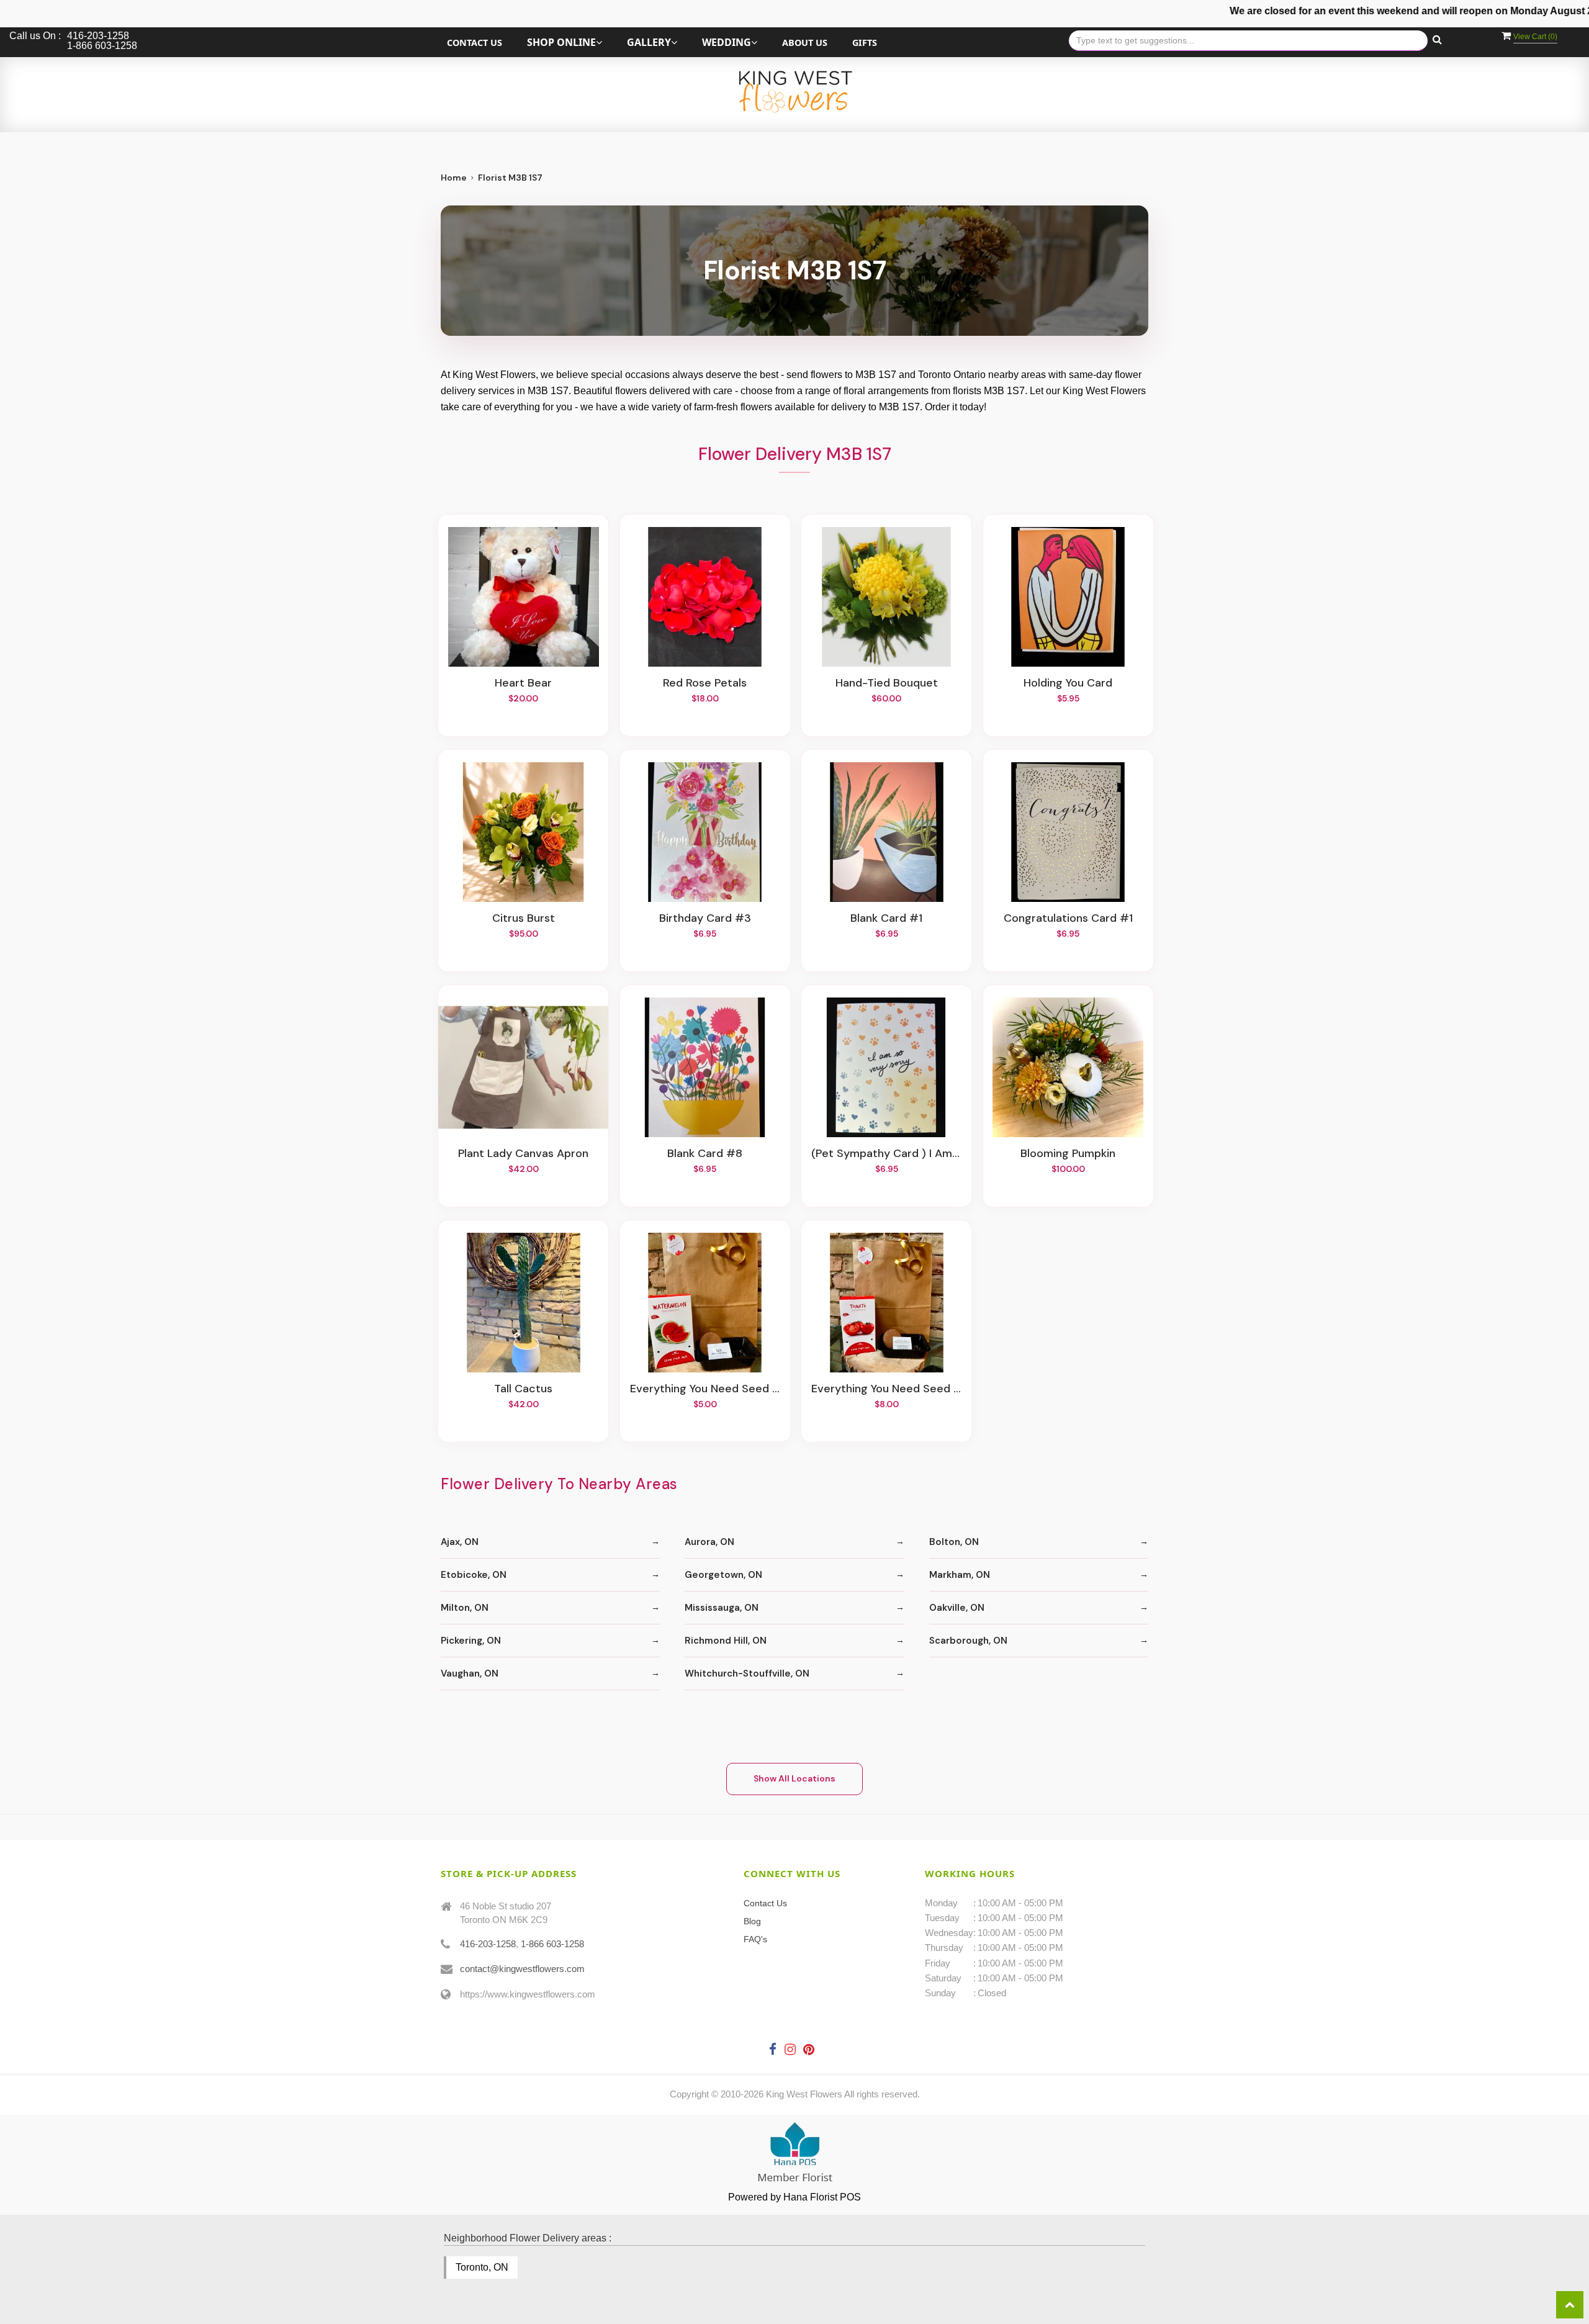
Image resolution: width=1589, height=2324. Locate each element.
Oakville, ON (957, 1608)
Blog (752, 1921)
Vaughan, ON (470, 1673)
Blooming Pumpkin (1068, 1154)
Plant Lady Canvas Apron (523, 1154)
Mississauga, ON (722, 1608)
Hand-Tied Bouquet (887, 683)
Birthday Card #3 (705, 919)
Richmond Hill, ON (726, 1641)
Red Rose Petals (705, 683)
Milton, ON (465, 1608)
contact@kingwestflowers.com (522, 1969)
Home (454, 178)
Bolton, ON (954, 1542)
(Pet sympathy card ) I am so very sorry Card (886, 1154)
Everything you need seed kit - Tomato (886, 1389)
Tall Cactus (523, 1389)
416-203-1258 (488, 1944)
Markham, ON (960, 1575)
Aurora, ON (709, 1542)
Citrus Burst (524, 919)
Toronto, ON (482, 2267)
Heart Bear (523, 683)
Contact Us (475, 43)
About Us (805, 43)
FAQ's (755, 1939)
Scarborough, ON (968, 1641)
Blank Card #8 (705, 1154)
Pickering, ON (471, 1641)
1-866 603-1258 (552, 1944)
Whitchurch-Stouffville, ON (747, 1673)
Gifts (865, 43)
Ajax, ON (460, 1542)
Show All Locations (794, 1778)
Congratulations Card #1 (1068, 919)
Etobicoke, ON (474, 1575)
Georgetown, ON (723, 1575)
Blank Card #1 (886, 919)
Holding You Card (1068, 683)
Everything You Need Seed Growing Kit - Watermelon (705, 1389)
